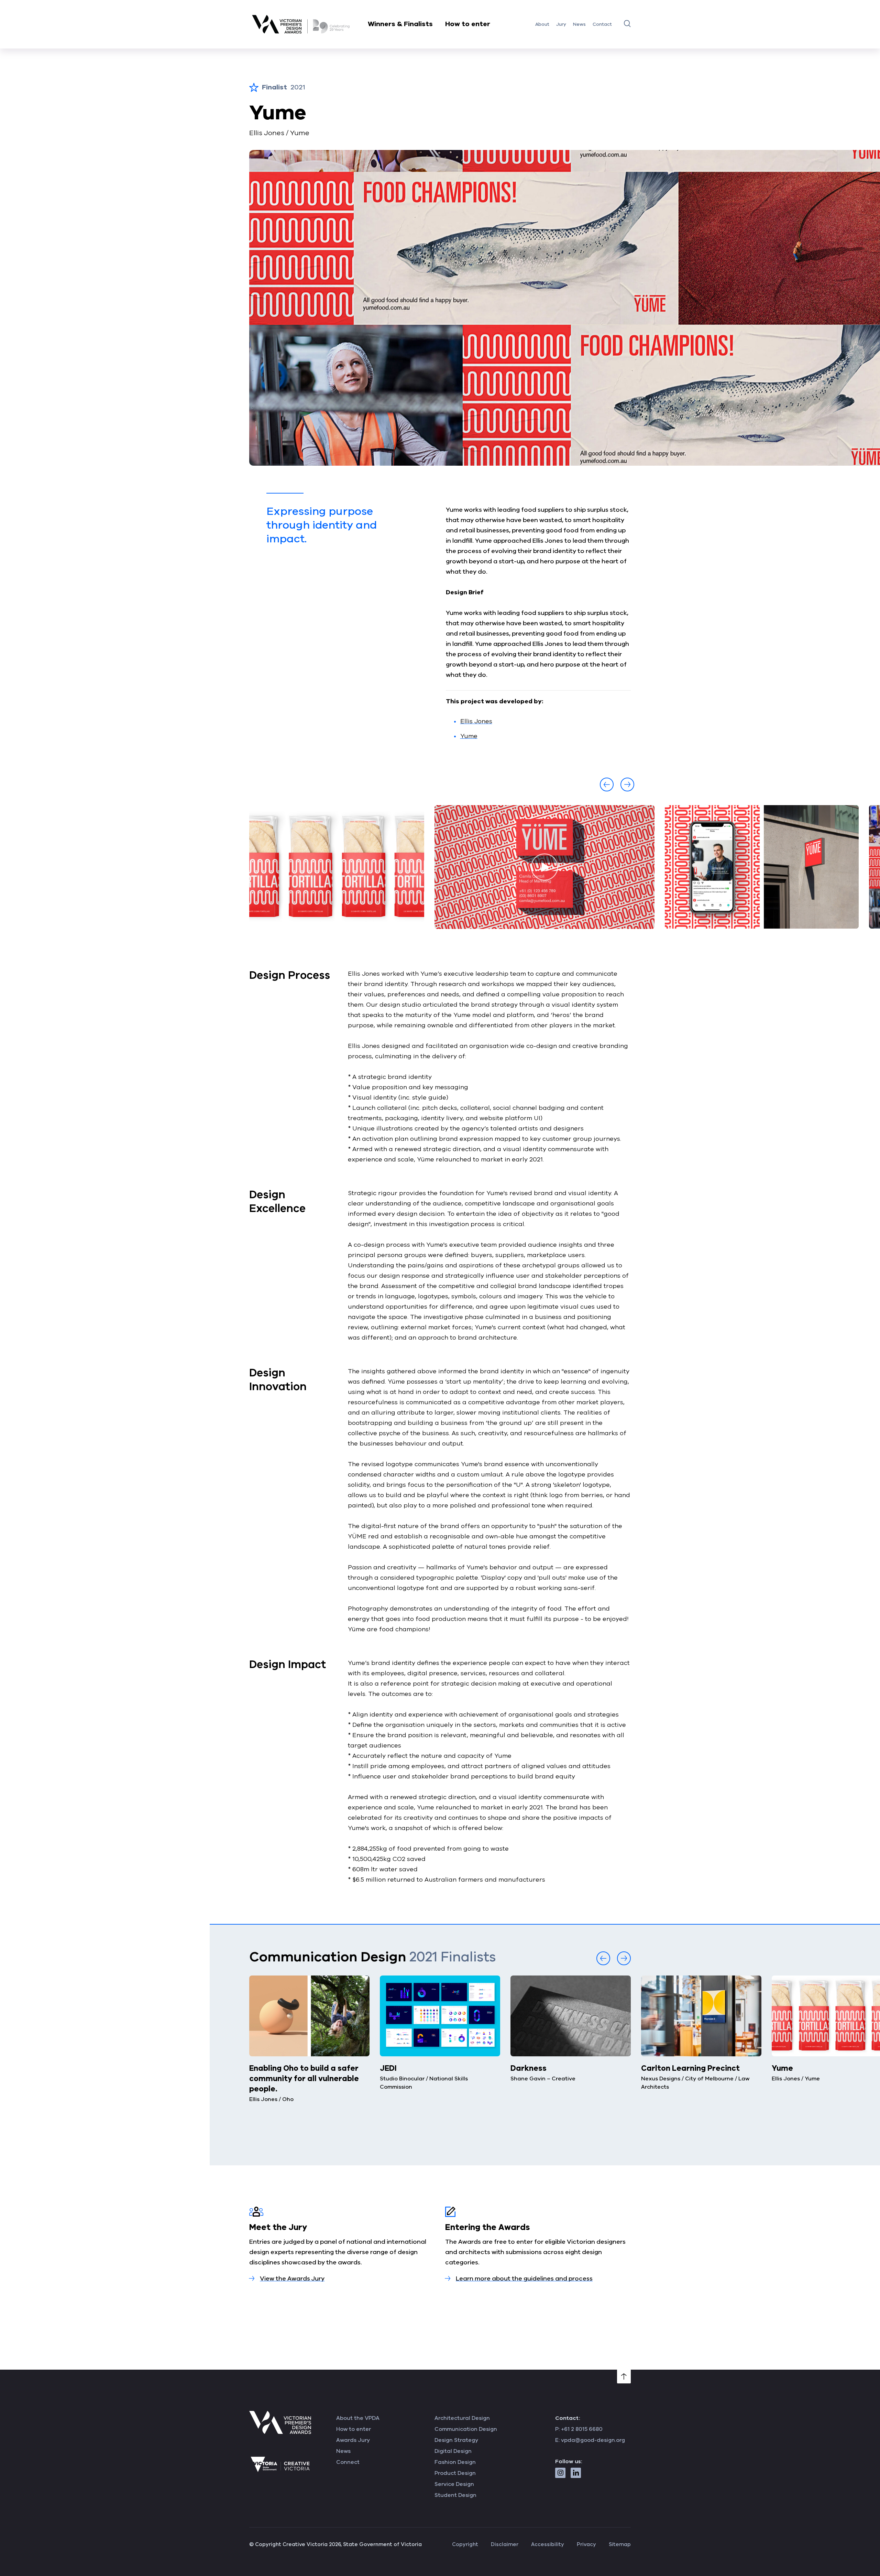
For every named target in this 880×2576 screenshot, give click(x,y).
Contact (602, 24)
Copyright (465, 2544)
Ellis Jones (476, 721)
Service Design (454, 2484)
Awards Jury (353, 2440)
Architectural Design (462, 2418)
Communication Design (466, 2429)
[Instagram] (560, 2473)
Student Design (455, 2495)
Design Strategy (456, 2440)
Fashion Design (455, 2462)
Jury (561, 24)
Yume (469, 736)
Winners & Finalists (400, 24)
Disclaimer (505, 2544)
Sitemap (620, 2544)
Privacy (586, 2544)
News (579, 24)
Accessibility (548, 2544)
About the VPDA (358, 2418)
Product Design (455, 2473)
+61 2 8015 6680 (582, 2429)
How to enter (468, 24)
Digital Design (453, 2451)
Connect (348, 2462)
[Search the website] (627, 23)
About (542, 24)
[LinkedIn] (576, 2473)
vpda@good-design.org (593, 2440)
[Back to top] (624, 2377)
